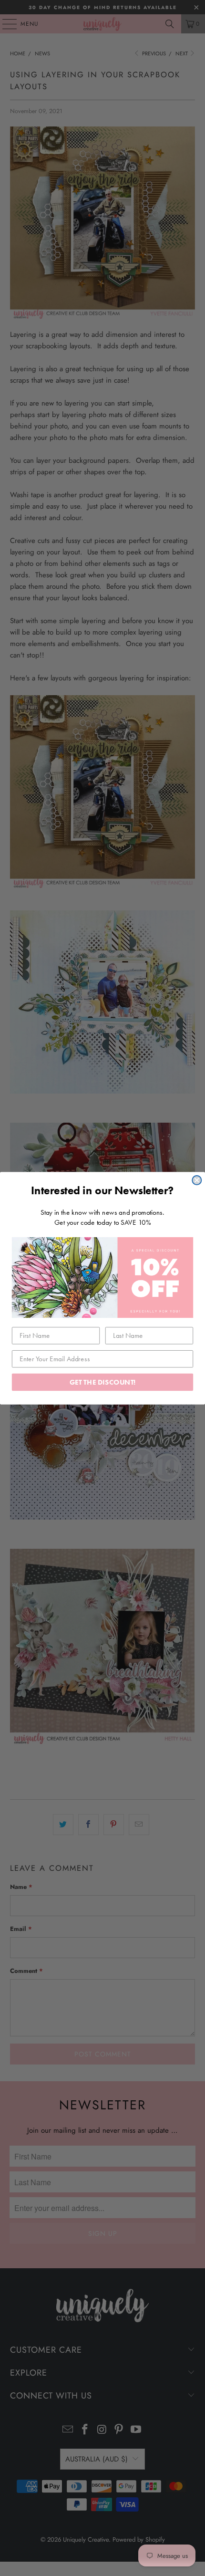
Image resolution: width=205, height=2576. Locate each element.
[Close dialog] (197, 1180)
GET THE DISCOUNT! (103, 1382)
